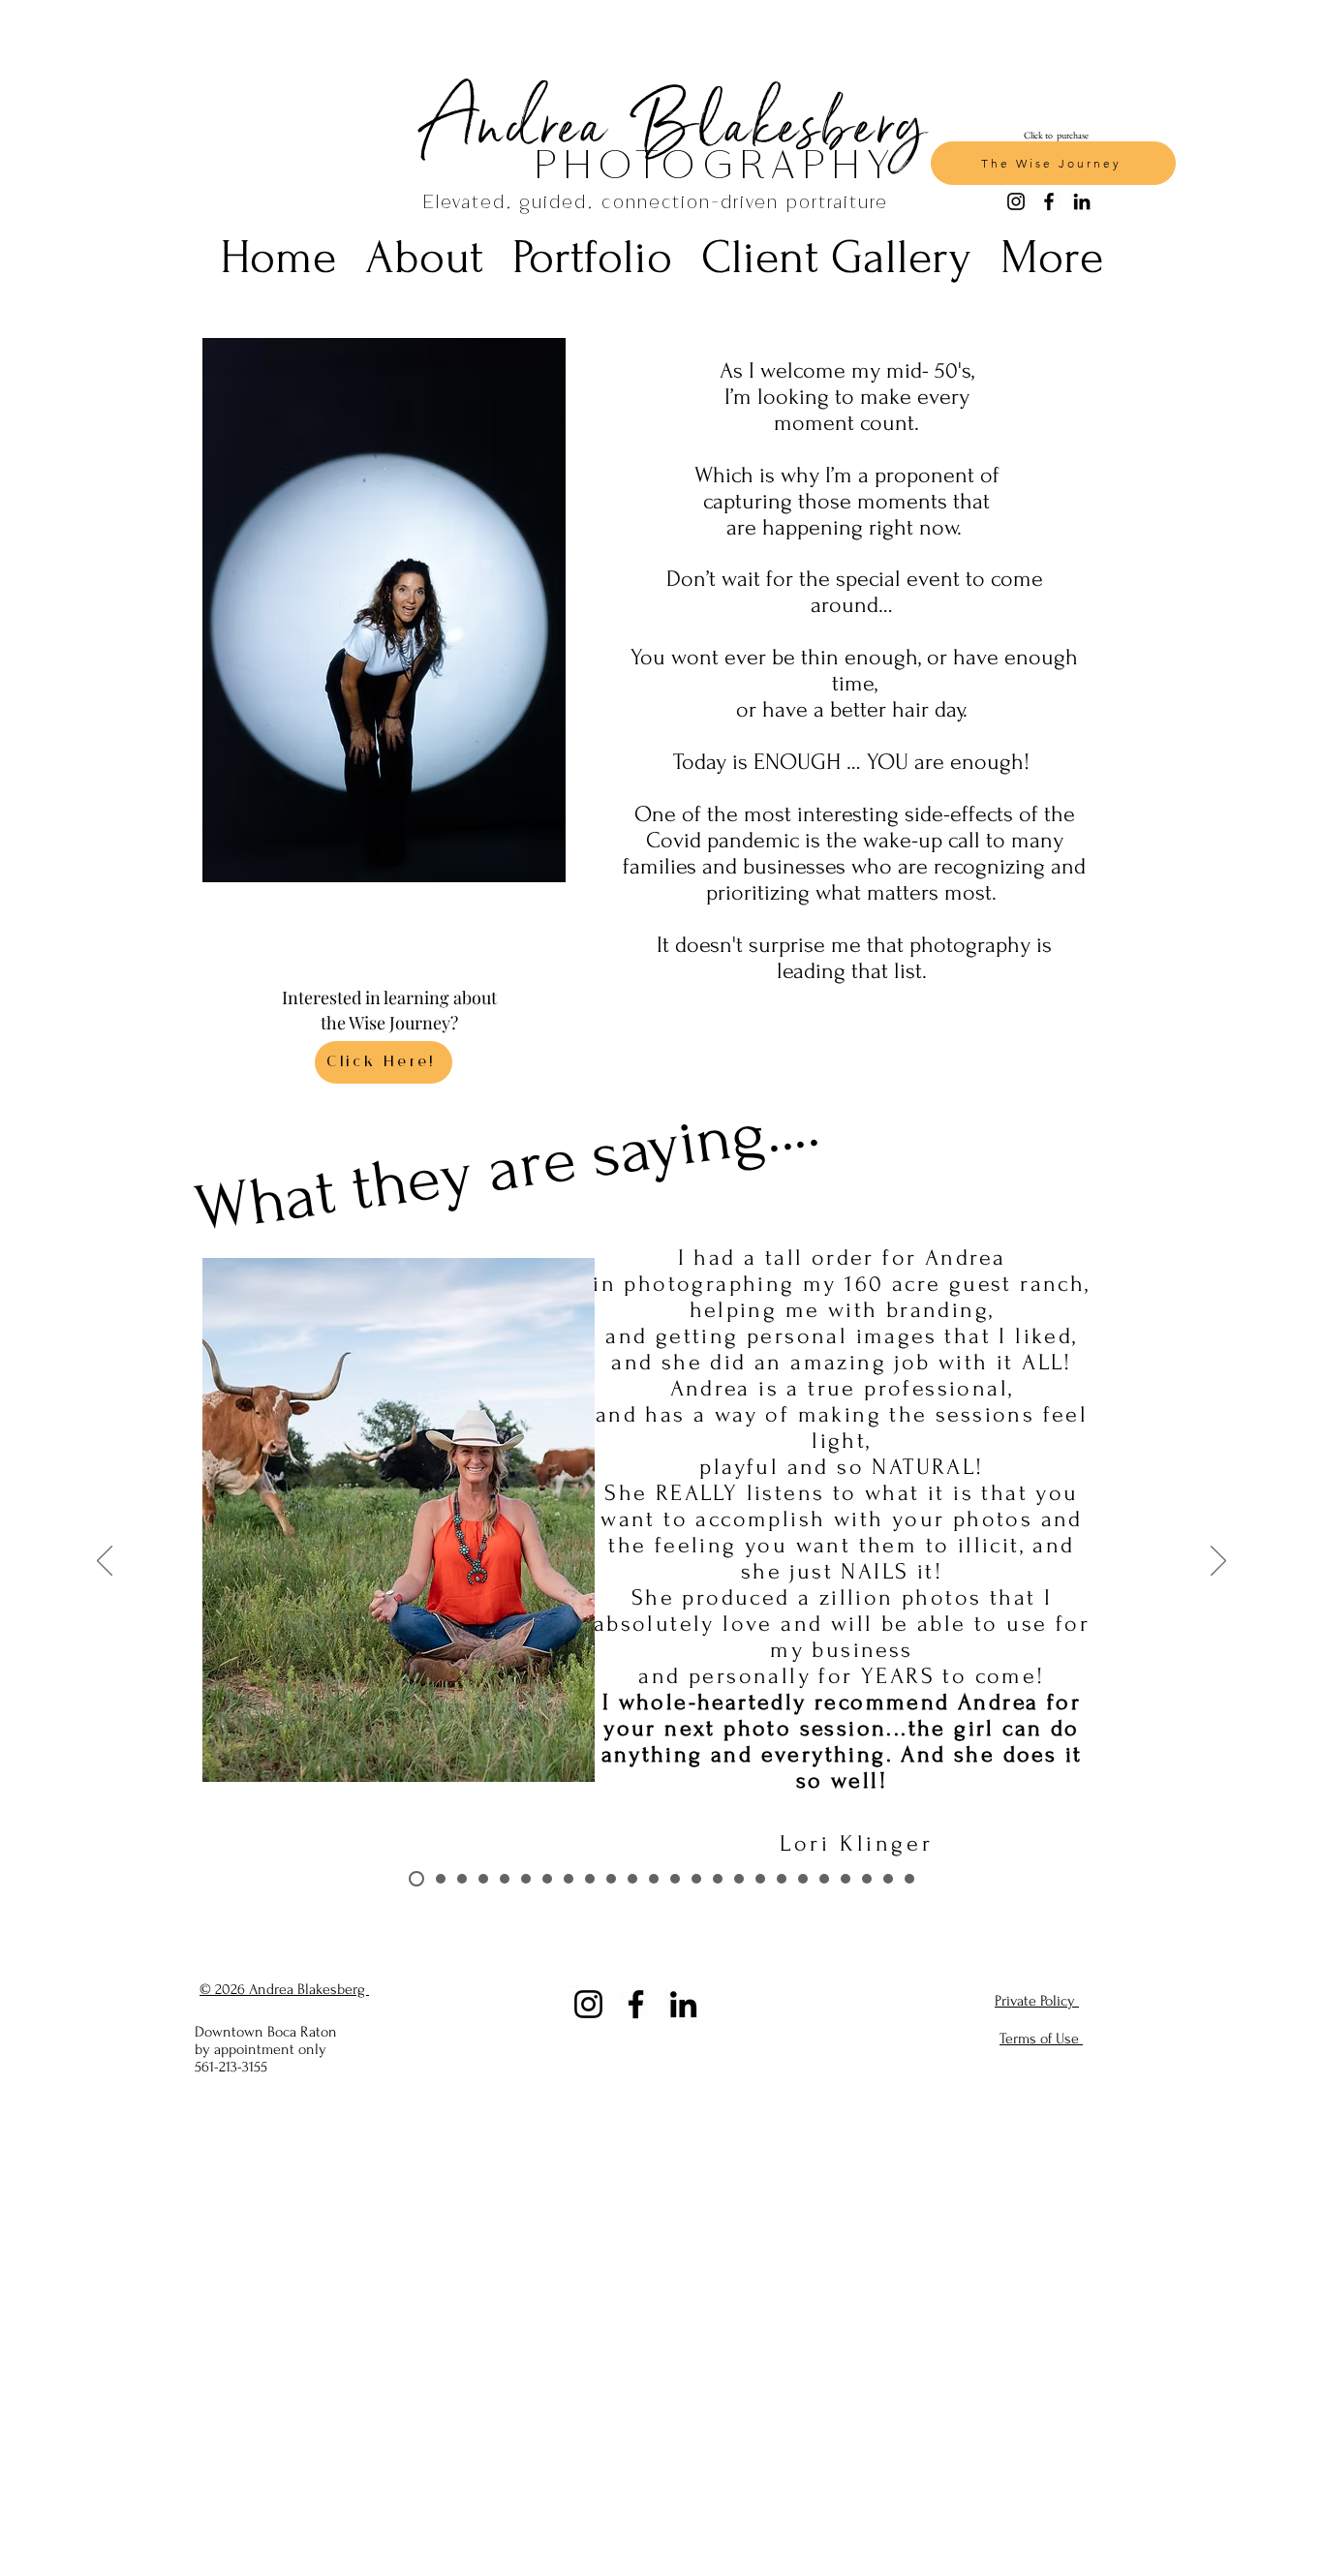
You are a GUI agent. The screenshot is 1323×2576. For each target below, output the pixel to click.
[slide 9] (590, 1879)
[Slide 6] (526, 1879)
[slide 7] (547, 1879)
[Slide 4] (483, 1879)
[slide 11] (632, 1879)
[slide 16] (739, 1879)
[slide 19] (803, 1879)
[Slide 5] (505, 1879)
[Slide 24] (909, 1879)
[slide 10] (611, 1879)
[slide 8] (569, 1879)
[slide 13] (675, 1879)
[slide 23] (888, 1879)
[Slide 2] (438, 1879)
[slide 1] (414, 1879)
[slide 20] (824, 1879)
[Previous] (105, 1562)
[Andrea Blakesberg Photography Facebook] (636, 2004)
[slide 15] (718, 1879)
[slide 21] (846, 1879)
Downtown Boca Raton (268, 2032)
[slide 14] (696, 1879)
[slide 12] (654, 1879)
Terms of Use (1041, 2039)
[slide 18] (782, 1879)
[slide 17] (760, 1879)
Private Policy (1037, 2001)
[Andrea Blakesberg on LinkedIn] (683, 2004)
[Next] (1218, 1562)
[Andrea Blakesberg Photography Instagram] (588, 2004)
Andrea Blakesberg (675, 121)
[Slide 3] (462, 1879)
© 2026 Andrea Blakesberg (284, 1989)
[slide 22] (867, 1879)
